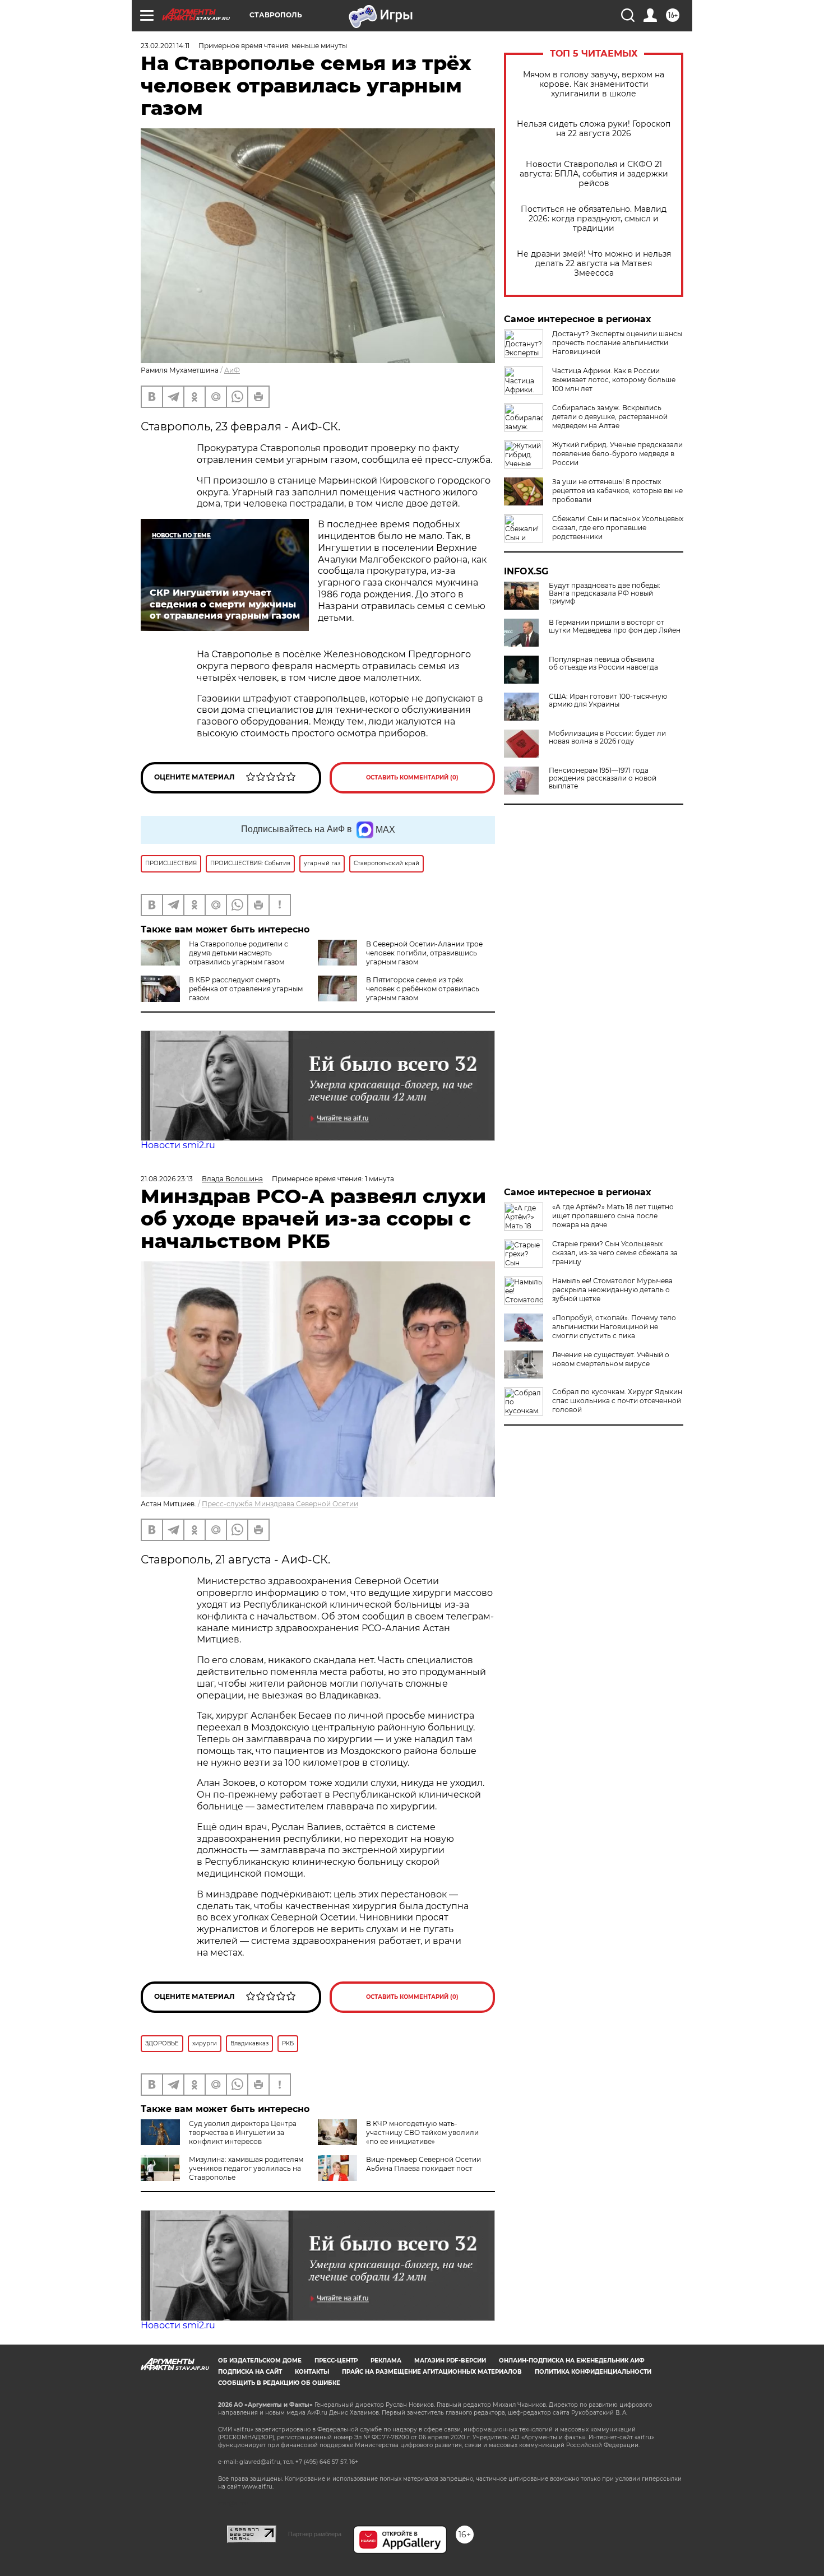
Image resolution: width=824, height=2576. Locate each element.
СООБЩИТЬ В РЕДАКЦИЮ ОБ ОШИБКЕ (279, 2383)
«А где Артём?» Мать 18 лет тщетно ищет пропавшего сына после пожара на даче (613, 1216)
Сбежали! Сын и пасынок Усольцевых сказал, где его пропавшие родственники (618, 528)
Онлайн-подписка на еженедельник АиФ (572, 2361)
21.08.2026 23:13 (167, 1179)
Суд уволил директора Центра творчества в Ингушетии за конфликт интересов (243, 2132)
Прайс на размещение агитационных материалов (432, 2372)
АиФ (232, 370)
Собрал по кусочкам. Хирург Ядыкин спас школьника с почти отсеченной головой (617, 1401)
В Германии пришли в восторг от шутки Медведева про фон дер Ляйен (615, 626)
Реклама (386, 2361)
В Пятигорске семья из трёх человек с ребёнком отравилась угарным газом (423, 989)
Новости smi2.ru (178, 1145)
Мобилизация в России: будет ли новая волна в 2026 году (607, 737)
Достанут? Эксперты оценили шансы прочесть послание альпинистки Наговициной (617, 343)
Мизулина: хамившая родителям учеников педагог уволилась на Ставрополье (246, 2168)
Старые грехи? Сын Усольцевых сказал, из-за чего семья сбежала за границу (615, 1253)
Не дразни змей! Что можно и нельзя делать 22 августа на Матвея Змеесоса (594, 264)
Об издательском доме (260, 2361)
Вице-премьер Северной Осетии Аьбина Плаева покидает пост (423, 2164)
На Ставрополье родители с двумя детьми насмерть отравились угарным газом (239, 953)
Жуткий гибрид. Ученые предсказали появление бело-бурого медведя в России (617, 454)
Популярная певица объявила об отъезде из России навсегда (603, 663)
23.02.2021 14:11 (165, 46)
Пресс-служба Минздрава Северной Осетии (280, 1504)
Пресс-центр (336, 2361)
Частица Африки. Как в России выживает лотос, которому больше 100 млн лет (614, 380)
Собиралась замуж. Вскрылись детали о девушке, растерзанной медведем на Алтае (610, 417)
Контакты (312, 2372)
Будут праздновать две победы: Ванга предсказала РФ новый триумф (605, 593)
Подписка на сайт (250, 2372)
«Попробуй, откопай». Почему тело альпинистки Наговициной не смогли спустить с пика (614, 1327)
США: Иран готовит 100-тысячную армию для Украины (608, 700)
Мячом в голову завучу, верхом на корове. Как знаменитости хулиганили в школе (594, 84)
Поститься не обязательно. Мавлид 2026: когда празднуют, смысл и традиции (594, 219)
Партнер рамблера (315, 2534)
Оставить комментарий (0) (412, 778)
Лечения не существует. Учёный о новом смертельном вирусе (611, 1359)
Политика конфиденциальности (593, 2372)
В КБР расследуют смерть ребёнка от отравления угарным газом (246, 989)
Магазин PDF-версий (450, 2361)
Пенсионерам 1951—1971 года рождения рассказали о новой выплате (603, 778)
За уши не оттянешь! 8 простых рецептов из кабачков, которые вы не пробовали (617, 491)
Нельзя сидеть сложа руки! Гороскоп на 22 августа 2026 (594, 129)
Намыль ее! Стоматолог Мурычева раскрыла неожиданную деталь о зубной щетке (612, 1290)
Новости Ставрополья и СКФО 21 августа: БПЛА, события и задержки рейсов (594, 174)
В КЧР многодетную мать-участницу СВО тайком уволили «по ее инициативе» (422, 2132)
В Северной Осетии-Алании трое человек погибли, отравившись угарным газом (424, 953)
